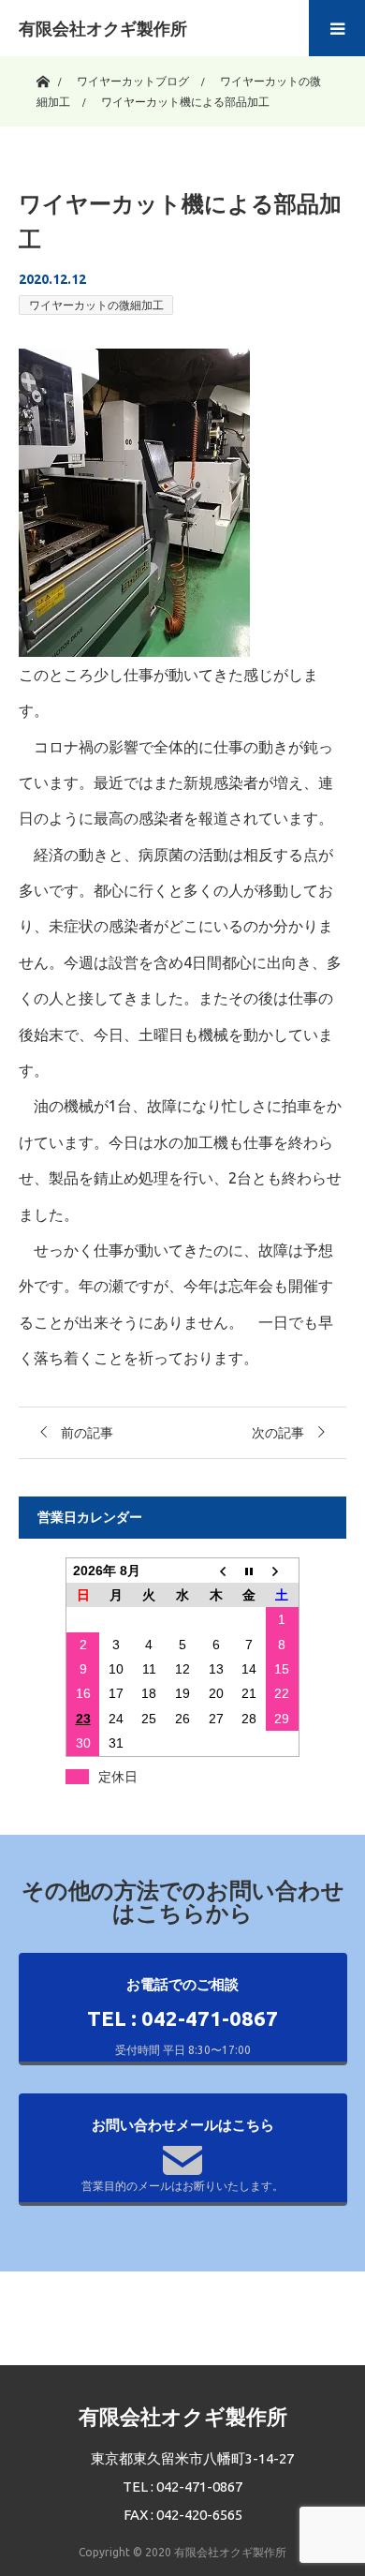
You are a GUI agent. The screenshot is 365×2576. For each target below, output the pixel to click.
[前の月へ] (216, 1570)
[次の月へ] (283, 1570)
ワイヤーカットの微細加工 (96, 305)
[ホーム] (43, 77)
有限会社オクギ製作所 (103, 28)
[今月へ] (249, 1570)
